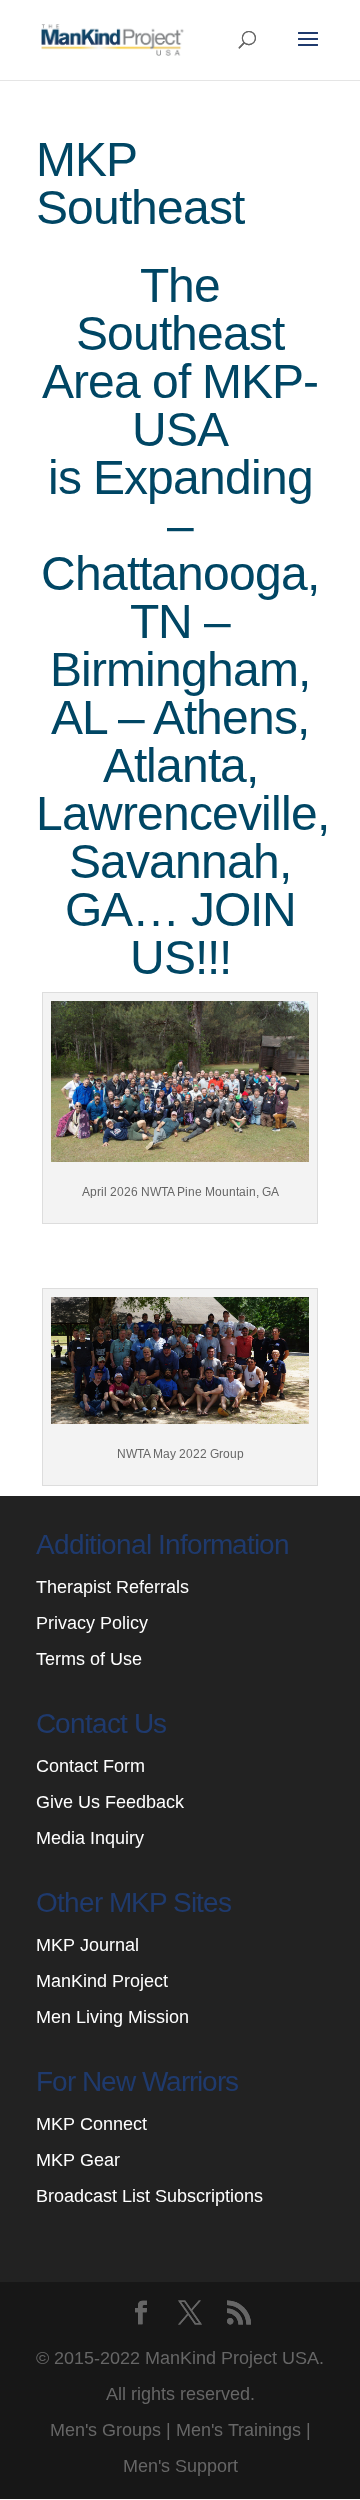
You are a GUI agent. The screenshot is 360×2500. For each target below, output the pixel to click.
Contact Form (90, 1766)
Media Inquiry (90, 1838)
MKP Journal (87, 1945)
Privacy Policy (92, 1623)
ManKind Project (102, 1981)
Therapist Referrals (115, 1587)
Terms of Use (89, 1659)
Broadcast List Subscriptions (149, 2196)
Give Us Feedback (110, 1802)
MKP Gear (78, 2160)
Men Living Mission (112, 2017)
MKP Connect (91, 2124)
